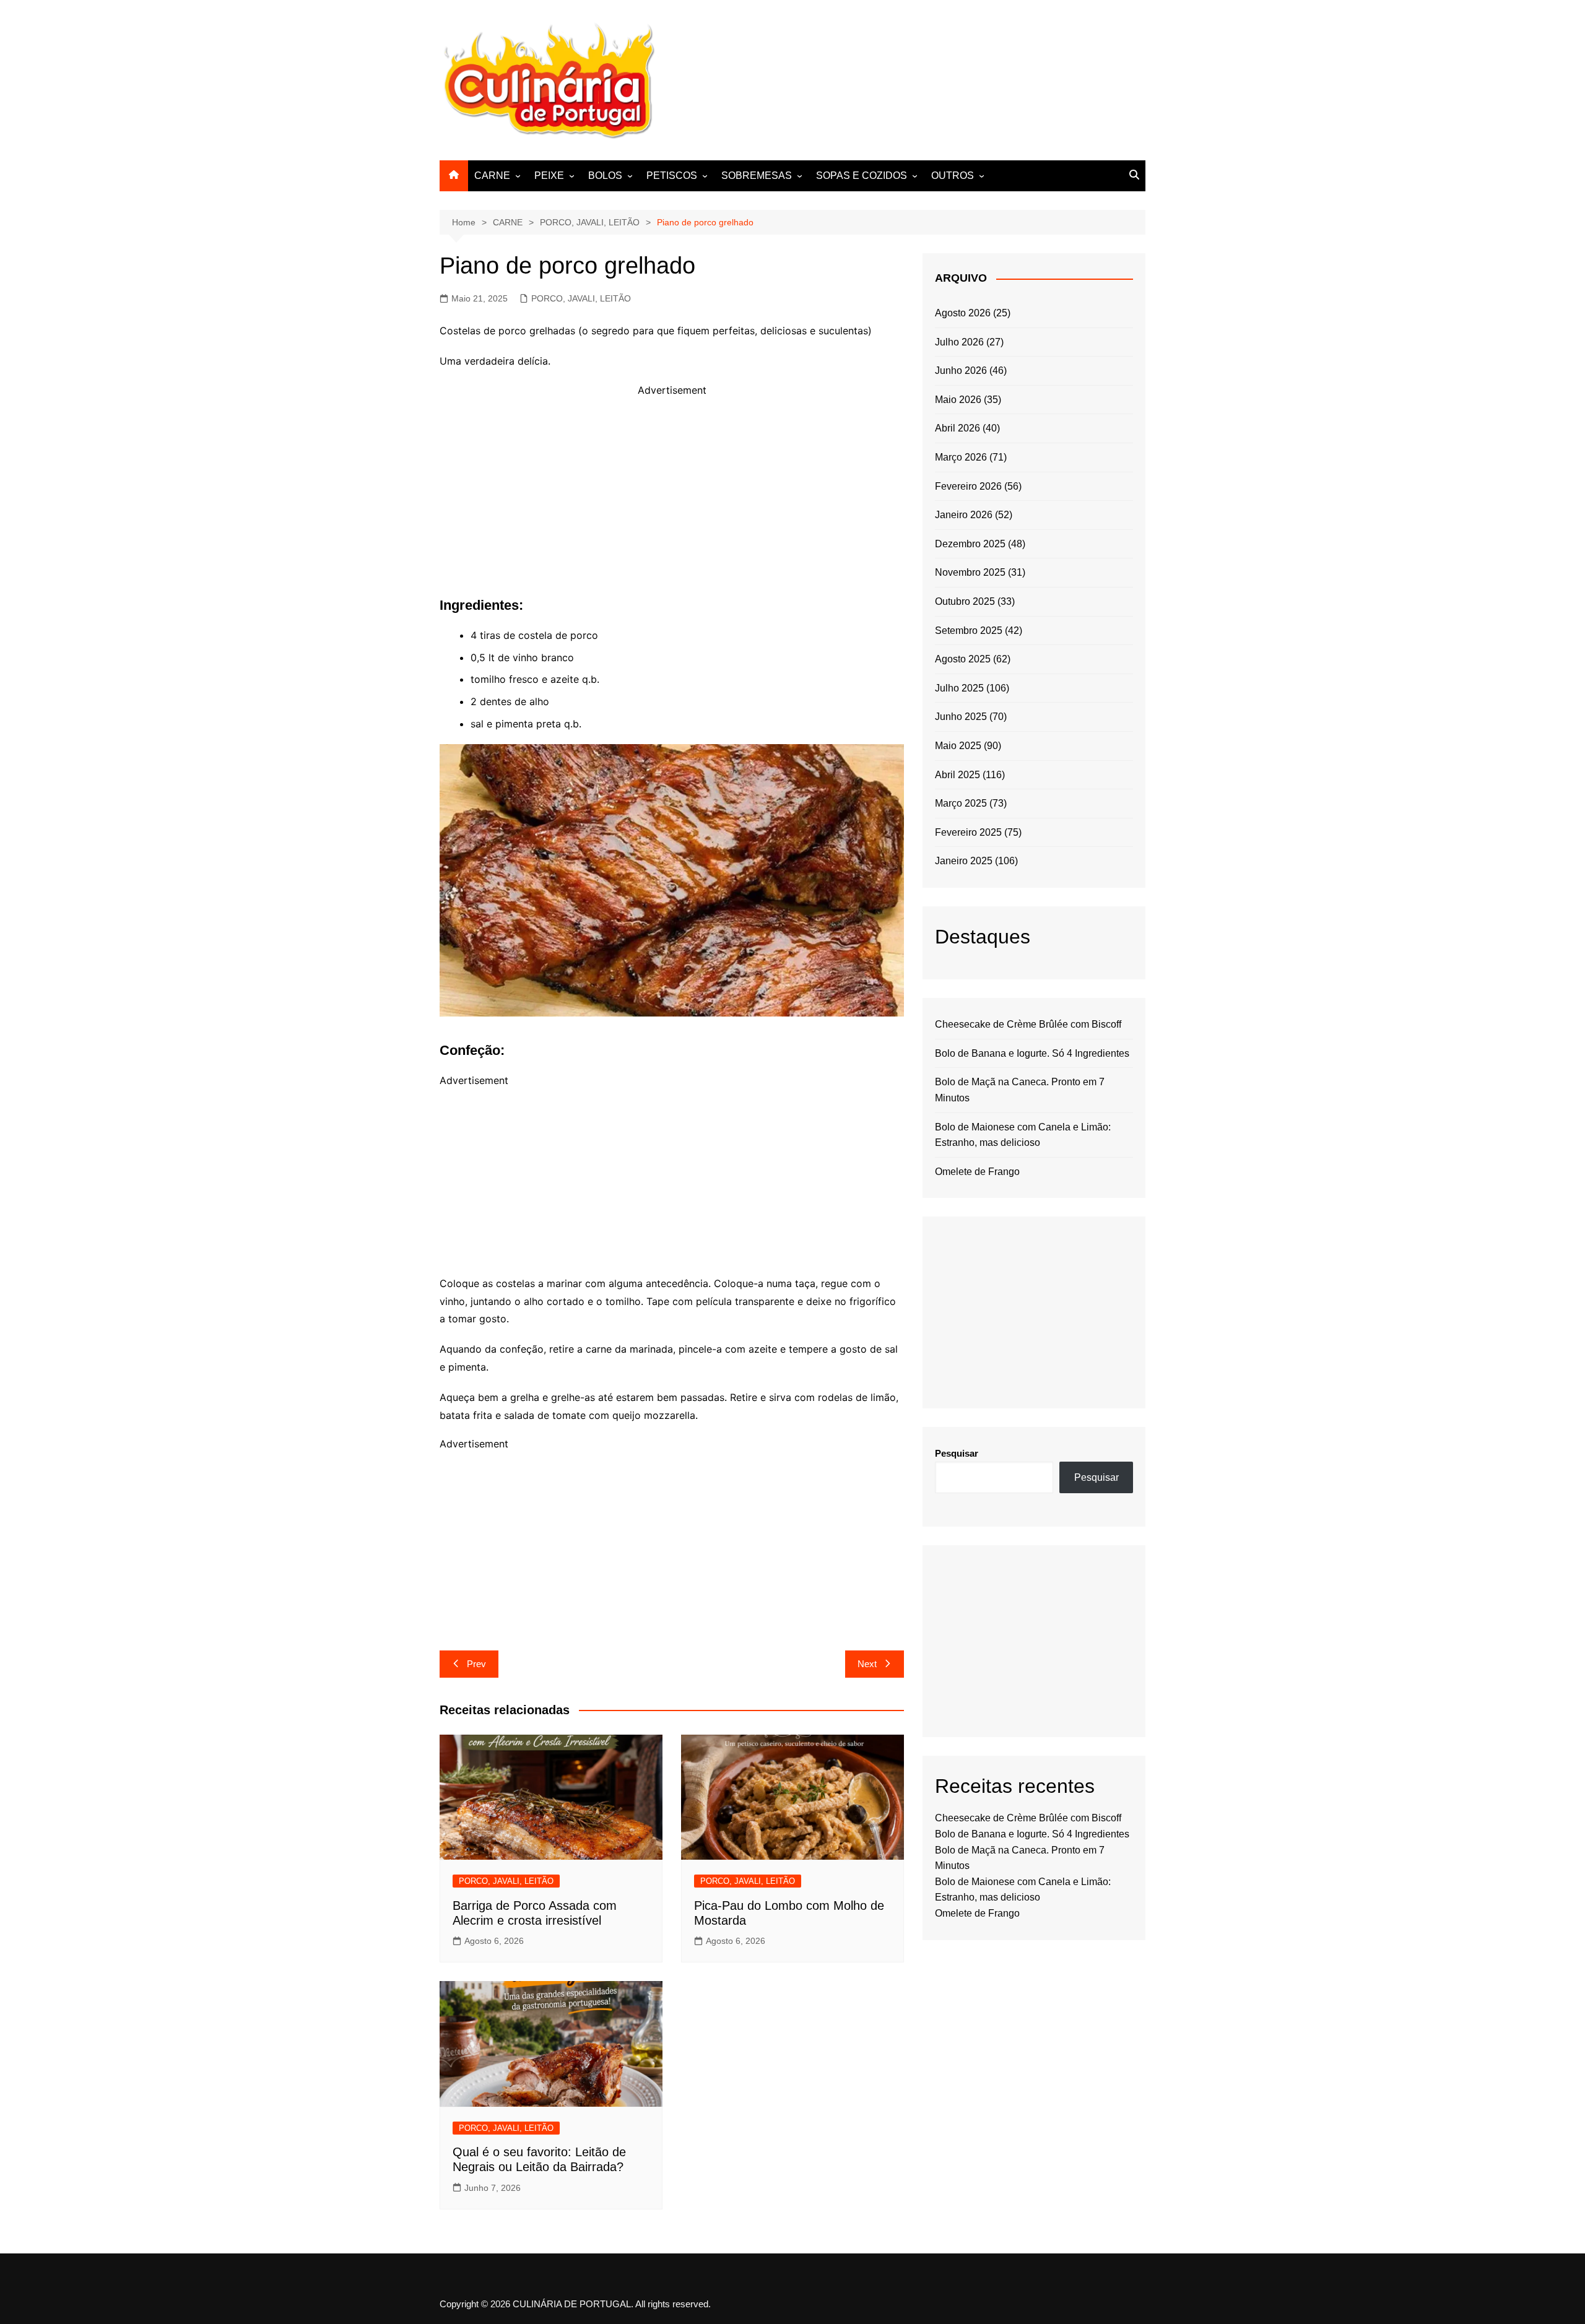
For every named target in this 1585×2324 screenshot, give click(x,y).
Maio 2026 (958, 400)
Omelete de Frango (977, 1172)
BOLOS (605, 176)
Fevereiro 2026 (968, 486)
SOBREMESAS (757, 176)
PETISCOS (672, 176)
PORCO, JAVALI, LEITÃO (581, 298)
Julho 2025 (959, 688)
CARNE (492, 176)
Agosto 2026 (963, 313)
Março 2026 (961, 457)
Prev (476, 1664)
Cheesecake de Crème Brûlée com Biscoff (1028, 1024)
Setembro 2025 (969, 631)
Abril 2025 (958, 775)
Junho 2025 (961, 717)
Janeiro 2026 (964, 515)
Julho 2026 (959, 342)
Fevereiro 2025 (968, 832)
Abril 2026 (958, 428)
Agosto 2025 (963, 659)
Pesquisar (957, 1453)
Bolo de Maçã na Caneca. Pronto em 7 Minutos (1020, 1090)
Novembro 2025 (970, 572)
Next (867, 1664)
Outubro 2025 (965, 601)
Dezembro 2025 (970, 544)
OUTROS (953, 176)
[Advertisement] (920, 78)
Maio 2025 (958, 746)
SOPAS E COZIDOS (862, 176)
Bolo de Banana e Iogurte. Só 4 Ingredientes (1032, 1053)
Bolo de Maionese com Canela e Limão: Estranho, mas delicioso (1023, 1135)
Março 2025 (961, 803)
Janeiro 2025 (964, 861)
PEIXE (549, 176)
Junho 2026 (961, 371)
